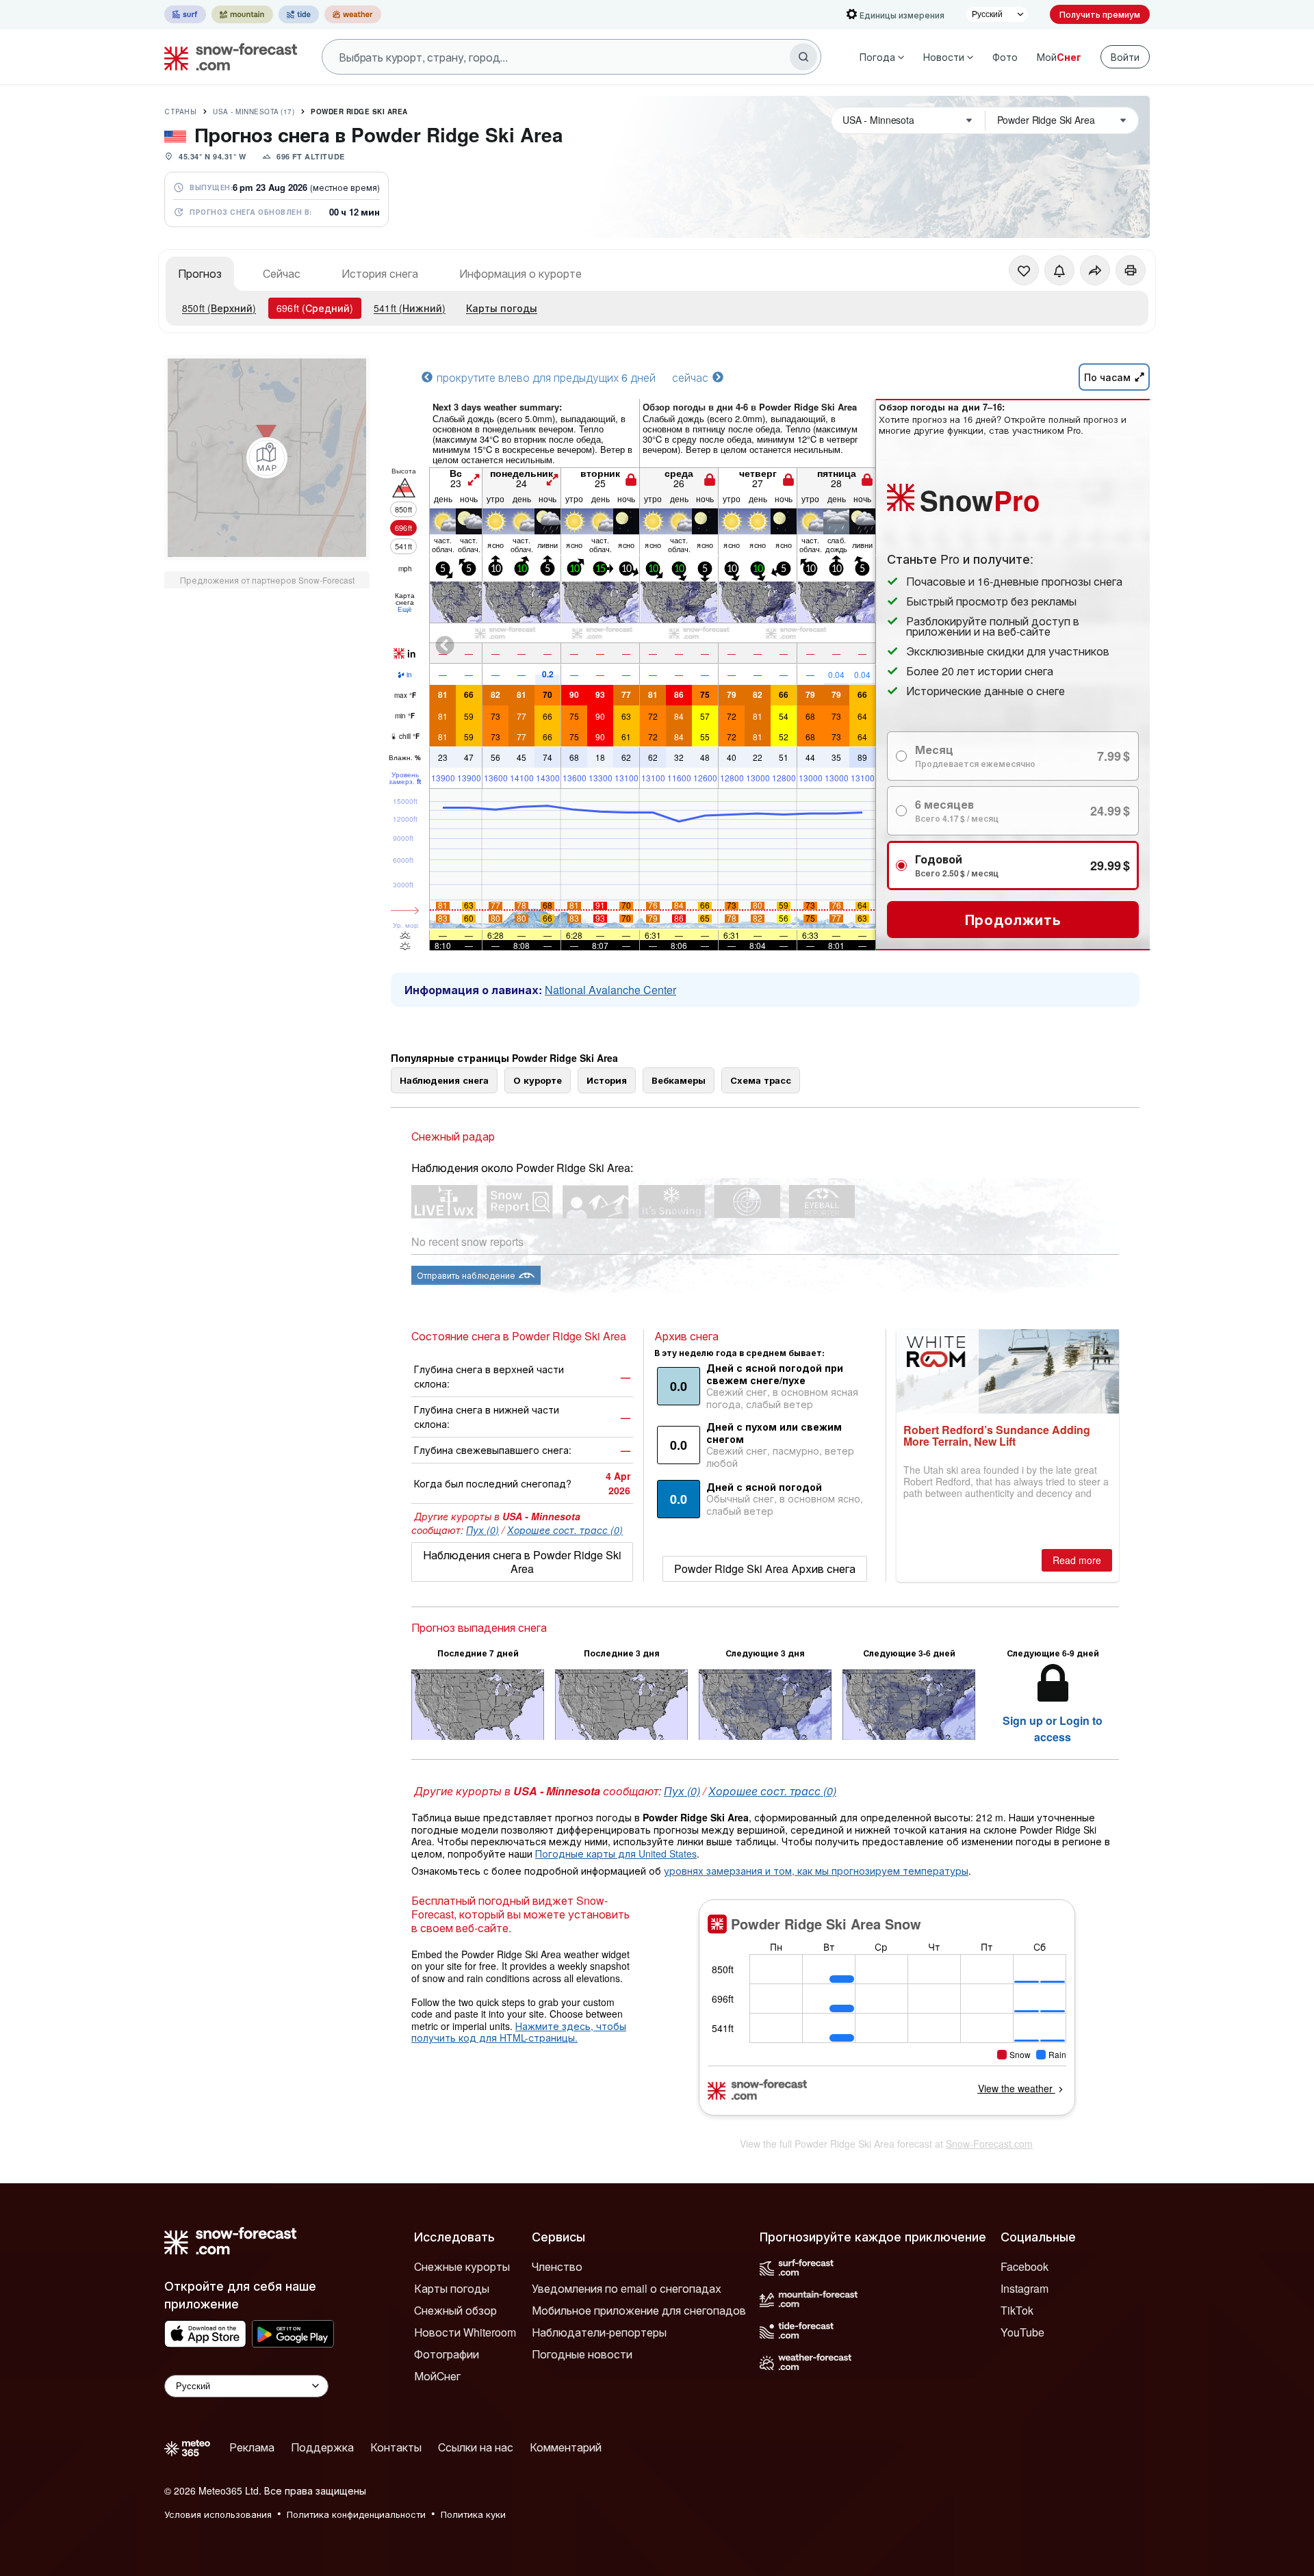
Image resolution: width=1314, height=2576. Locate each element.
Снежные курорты (462, 2266)
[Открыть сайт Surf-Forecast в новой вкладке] (185, 14)
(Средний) (315, 308)
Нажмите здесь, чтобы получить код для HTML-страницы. (519, 2032)
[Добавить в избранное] (1024, 270)
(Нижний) (410, 308)
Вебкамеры (679, 1080)
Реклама (252, 2447)
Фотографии (447, 2354)
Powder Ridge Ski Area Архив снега (765, 1569)
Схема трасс (761, 1080)
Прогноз (200, 273)
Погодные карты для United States (616, 1853)
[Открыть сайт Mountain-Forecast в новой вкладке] (242, 14)
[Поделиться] (1095, 270)
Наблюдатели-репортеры (599, 2332)
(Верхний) (219, 308)
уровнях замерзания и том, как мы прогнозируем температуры (816, 1871)
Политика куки (473, 2514)
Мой (1059, 57)
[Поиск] (803, 57)
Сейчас (282, 273)
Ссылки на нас (476, 2447)
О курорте (538, 1080)
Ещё (405, 609)
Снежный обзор (455, 2310)
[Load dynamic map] (267, 458)
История (607, 1080)
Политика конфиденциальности (356, 2514)
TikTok (1017, 2310)
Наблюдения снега (444, 1080)
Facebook (1025, 2266)
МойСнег (437, 2376)
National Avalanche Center (610, 990)
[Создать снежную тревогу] (1059, 270)
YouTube (1022, 2332)
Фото (1005, 57)
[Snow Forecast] (227, 57)
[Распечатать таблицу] (1131, 270)
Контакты (396, 2447)
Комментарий (566, 2447)
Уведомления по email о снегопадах (627, 2288)
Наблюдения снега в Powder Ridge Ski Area (522, 1562)
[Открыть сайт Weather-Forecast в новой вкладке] (353, 14)
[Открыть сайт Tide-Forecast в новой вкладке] (299, 14)
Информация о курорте (520, 273)
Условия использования (218, 2514)
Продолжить (1013, 919)
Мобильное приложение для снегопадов (639, 2310)
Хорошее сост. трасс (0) (565, 1530)
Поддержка (322, 2447)
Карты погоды (502, 308)
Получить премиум (1100, 14)
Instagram (1025, 2288)
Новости (944, 57)
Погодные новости (582, 2354)
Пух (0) (482, 1530)
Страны (180, 112)
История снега (380, 273)
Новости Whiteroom (465, 2332)
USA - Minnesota (254, 112)
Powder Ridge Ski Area (359, 112)
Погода (877, 57)
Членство (557, 2266)
